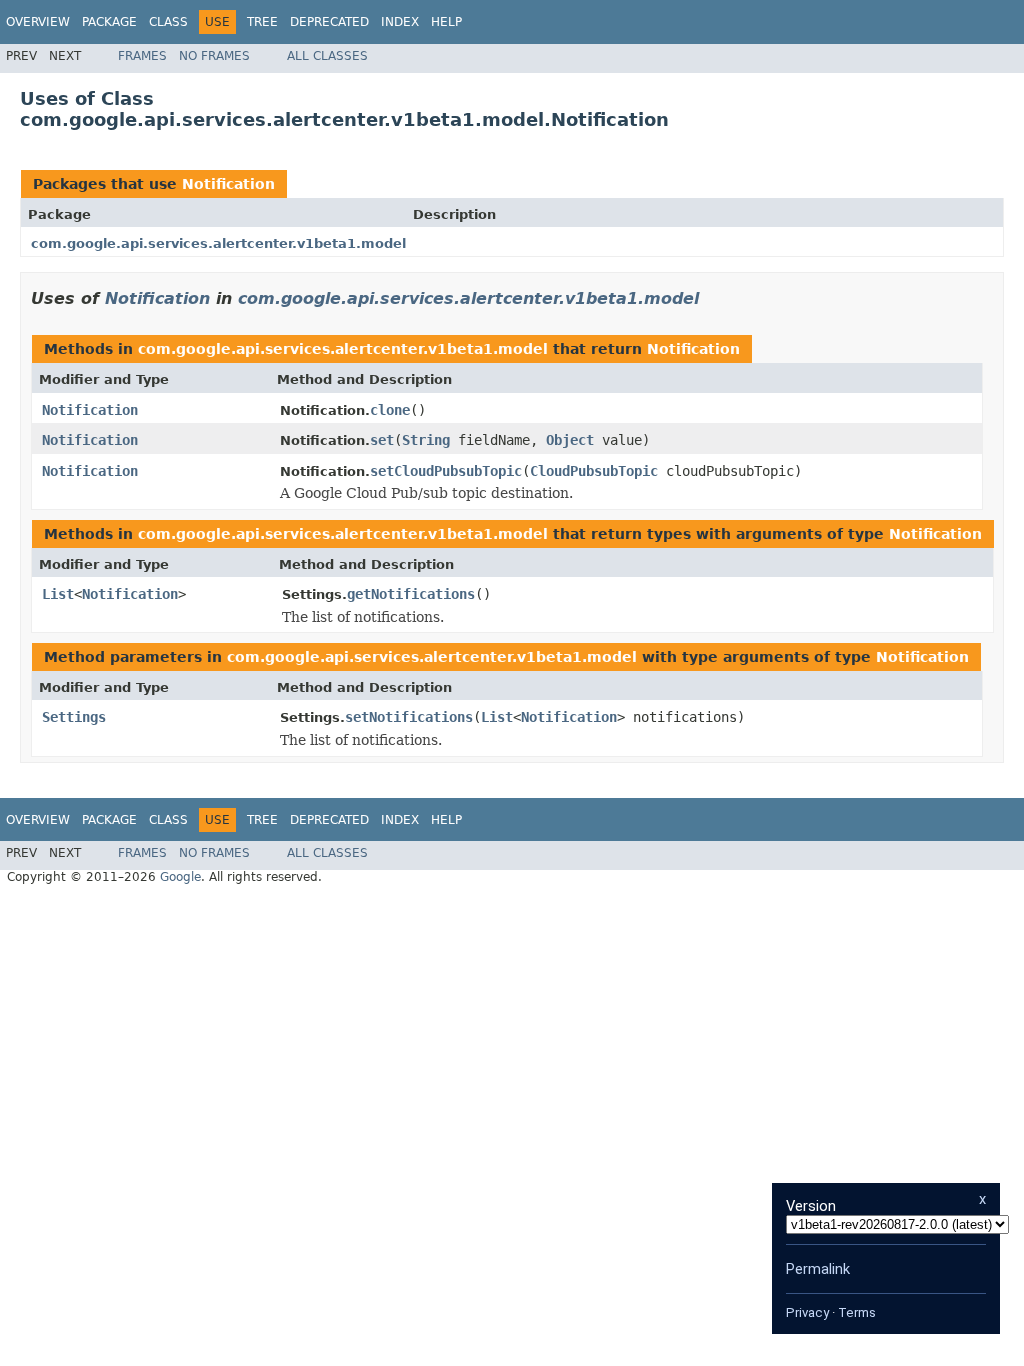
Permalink (818, 1269)
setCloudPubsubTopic (446, 471)
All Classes (327, 56)
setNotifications (409, 717)
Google (180, 877)
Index (400, 22)
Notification (228, 184)
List (58, 594)
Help (446, 22)
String (426, 440)
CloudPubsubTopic (594, 471)
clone (390, 410)
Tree (262, 22)
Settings (74, 717)
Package (109, 22)
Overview (38, 22)
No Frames (214, 56)
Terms (857, 1312)
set (382, 440)
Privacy (807, 1312)
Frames (142, 56)
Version (811, 1206)
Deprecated (329, 22)
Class (168, 22)
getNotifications (411, 594)
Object (570, 440)
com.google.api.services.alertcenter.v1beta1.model (218, 243)
